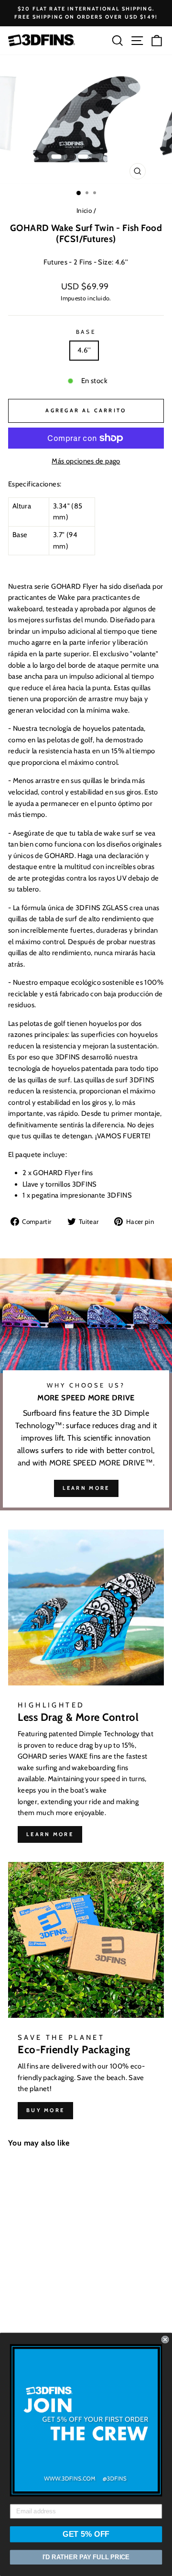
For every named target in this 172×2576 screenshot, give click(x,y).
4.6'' (84, 350)
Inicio (84, 210)
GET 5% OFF (86, 2534)
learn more (86, 1488)
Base (86, 332)
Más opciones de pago (86, 461)
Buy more (45, 2110)
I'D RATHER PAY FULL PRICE (86, 2557)
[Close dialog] (165, 2340)
